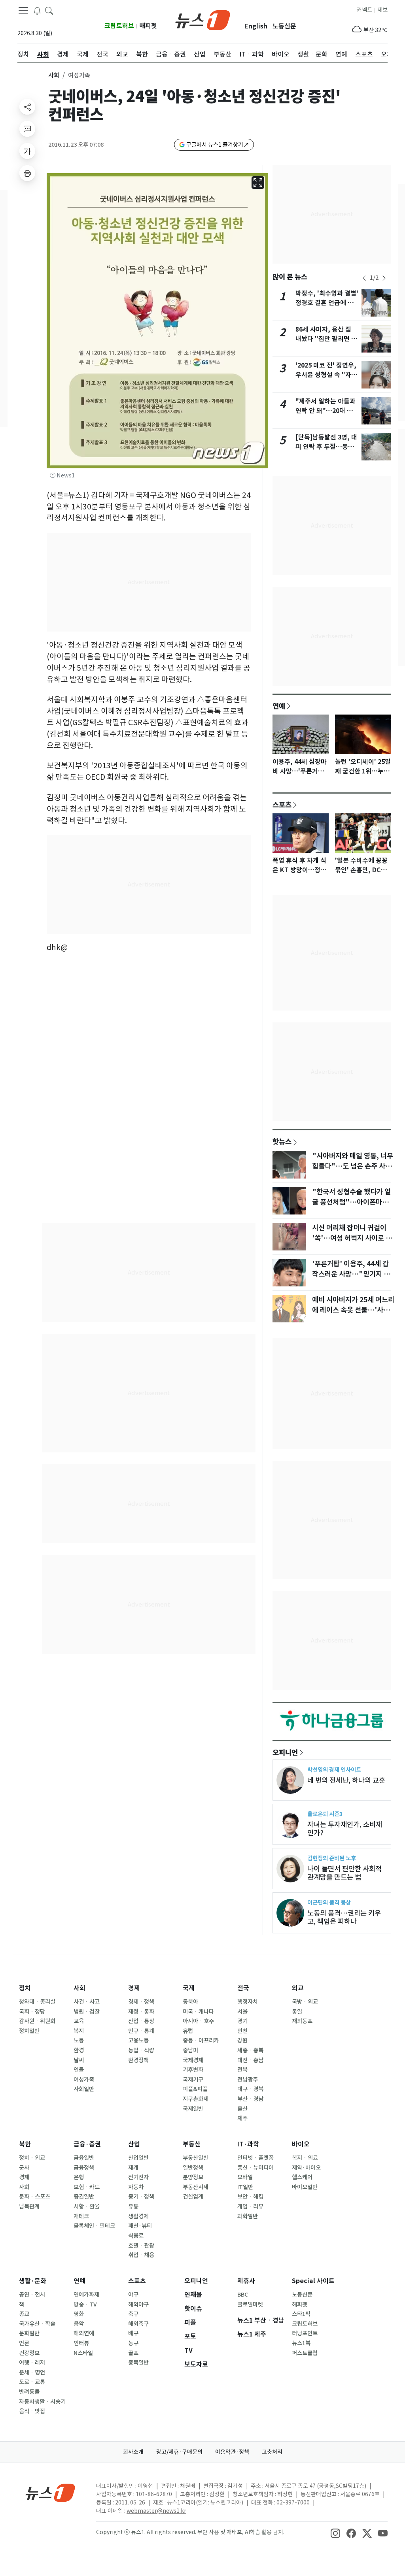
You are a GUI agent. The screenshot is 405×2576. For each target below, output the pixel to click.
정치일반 (29, 2031)
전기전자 (138, 2177)
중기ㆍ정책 (141, 2197)
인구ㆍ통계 (141, 2031)
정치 (25, 1988)
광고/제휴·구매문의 (179, 2452)
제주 (242, 2118)
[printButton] (27, 173)
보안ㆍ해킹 (250, 2197)
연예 (279, 706)
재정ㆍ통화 (141, 2012)
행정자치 (248, 2002)
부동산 (192, 2144)
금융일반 (84, 2158)
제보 (382, 10)
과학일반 (248, 2216)
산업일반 (138, 2158)
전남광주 (248, 2080)
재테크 (81, 2216)
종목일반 (138, 2363)
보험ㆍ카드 (87, 2187)
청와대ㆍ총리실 (37, 2002)
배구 (133, 2333)
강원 (242, 2040)
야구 (133, 2295)
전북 (242, 2070)
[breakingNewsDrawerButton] (37, 10)
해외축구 (138, 2324)
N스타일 (83, 2353)
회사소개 (133, 2452)
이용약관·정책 (232, 2452)
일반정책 (193, 2168)
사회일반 (84, 2089)
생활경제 (138, 2216)
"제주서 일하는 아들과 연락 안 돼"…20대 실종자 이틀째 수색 (326, 411)
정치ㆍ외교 (32, 2158)
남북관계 (29, 2206)
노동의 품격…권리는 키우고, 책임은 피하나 (344, 1917)
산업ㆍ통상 (141, 2021)
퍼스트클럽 (305, 2353)
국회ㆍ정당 (32, 2012)
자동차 (136, 2187)
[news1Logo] (50, 2492)
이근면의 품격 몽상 (329, 1902)
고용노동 (138, 2040)
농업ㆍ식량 (141, 2050)
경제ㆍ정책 (141, 2002)
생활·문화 (33, 2281)
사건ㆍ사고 (87, 2002)
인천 (242, 2031)
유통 (133, 2206)
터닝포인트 (305, 2333)
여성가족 (84, 2080)
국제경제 (193, 2060)
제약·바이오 (306, 2168)
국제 (189, 1988)
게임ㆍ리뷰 (250, 2206)
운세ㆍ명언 (32, 2372)
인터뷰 (81, 2343)
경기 (242, 2021)
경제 (134, 1988)
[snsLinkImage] (335, 2533)
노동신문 (284, 26)
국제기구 (193, 2080)
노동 (79, 2040)
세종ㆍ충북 (250, 2050)
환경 (79, 2050)
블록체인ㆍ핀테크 (94, 2226)
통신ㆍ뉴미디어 (255, 2168)
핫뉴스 (282, 1141)
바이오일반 (305, 2187)
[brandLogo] (203, 19)
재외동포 (302, 2021)
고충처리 (272, 2452)
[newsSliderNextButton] (384, 278)
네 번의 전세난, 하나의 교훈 (346, 1780)
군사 (24, 2168)
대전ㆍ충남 (250, 2060)
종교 (24, 2314)
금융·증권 (87, 2144)
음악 (79, 2324)
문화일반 (29, 2333)
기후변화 (193, 2070)
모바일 (245, 2177)
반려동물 (29, 2392)
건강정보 (29, 2353)
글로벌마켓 (250, 2304)
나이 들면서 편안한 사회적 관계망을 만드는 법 (344, 1873)
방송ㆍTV (85, 2304)
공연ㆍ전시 (32, 2295)
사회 (54, 75)
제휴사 (246, 2281)
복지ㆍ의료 (305, 2158)
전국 (243, 1988)
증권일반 (84, 2197)
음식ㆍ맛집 (32, 2411)
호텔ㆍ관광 (141, 2246)
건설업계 (193, 2197)
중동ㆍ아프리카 (201, 2040)
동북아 (190, 2002)
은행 (79, 2177)
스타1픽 (301, 2314)
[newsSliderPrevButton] (364, 278)
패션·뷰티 (140, 2226)
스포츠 (282, 805)
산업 (134, 2144)
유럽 (188, 2031)
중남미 (190, 2050)
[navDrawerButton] (23, 11)
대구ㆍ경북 (250, 2089)
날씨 (79, 2060)
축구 (133, 2314)
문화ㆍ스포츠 (35, 2197)
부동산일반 (196, 2158)
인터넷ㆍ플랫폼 (255, 2158)
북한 (25, 2144)
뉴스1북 (301, 2343)
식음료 (136, 2236)
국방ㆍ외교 (305, 2002)
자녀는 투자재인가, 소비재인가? (345, 1829)
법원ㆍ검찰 (87, 2012)
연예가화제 (86, 2295)
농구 (133, 2343)
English (256, 26)
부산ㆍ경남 (250, 2099)
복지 (79, 2031)
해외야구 (138, 2304)
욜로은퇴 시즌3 (325, 1814)
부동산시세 (196, 2187)
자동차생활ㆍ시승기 (42, 2402)
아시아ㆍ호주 (198, 2021)
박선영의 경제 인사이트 (334, 1770)
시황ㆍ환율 (87, 2206)
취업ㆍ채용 (141, 2255)
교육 (79, 2021)
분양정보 (193, 2177)
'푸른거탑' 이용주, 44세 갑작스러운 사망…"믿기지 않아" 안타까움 (351, 1274)
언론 (24, 2343)
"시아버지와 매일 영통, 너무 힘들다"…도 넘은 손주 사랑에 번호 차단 (353, 1166)
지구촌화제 (196, 2099)
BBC (243, 2295)
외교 (298, 1988)
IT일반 (245, 2187)
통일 (297, 2012)
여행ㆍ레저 (32, 2363)
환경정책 (138, 2060)
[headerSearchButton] (49, 10)
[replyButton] (27, 129)
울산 (242, 2109)
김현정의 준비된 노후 (332, 1858)
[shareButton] (27, 107)
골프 (133, 2353)
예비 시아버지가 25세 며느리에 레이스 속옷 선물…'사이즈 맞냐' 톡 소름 (353, 1310)
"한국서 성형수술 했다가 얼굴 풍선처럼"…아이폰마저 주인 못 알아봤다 (351, 1202)
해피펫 (148, 26)
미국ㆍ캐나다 (198, 2012)
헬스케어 (302, 2177)
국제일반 (193, 2109)
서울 (242, 2012)
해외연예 (84, 2333)
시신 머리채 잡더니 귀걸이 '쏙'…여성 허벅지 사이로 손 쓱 (352, 1238)
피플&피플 (195, 2089)
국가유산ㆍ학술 (37, 2324)
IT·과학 (248, 2144)
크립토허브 (119, 26)
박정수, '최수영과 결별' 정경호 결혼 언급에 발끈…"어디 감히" (327, 303)
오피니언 (285, 1752)
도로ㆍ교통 (32, 2382)
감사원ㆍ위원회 (37, 2021)
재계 (133, 2168)
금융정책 (84, 2168)
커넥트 (364, 10)
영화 (79, 2314)
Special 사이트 (313, 2281)
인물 (79, 2070)
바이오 (301, 2144)
